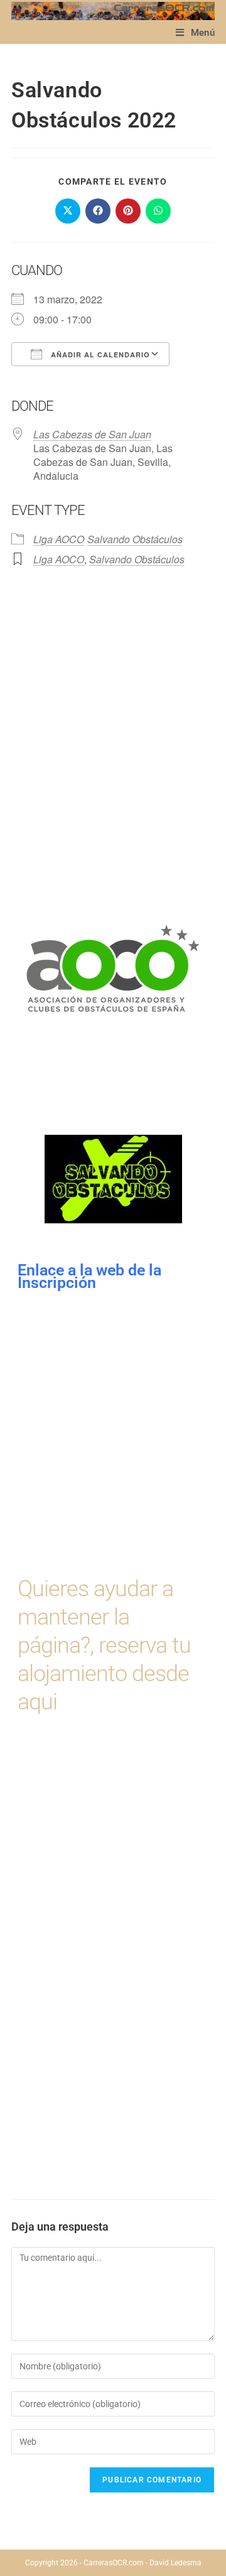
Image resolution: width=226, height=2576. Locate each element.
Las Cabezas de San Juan (92, 434)
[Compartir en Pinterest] (128, 211)
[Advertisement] (113, 711)
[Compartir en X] (68, 211)
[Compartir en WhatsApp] (158, 211)
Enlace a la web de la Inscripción (91, 1276)
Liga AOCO (59, 539)
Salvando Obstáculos (135, 539)
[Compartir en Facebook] (98, 211)
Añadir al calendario (99, 354)
